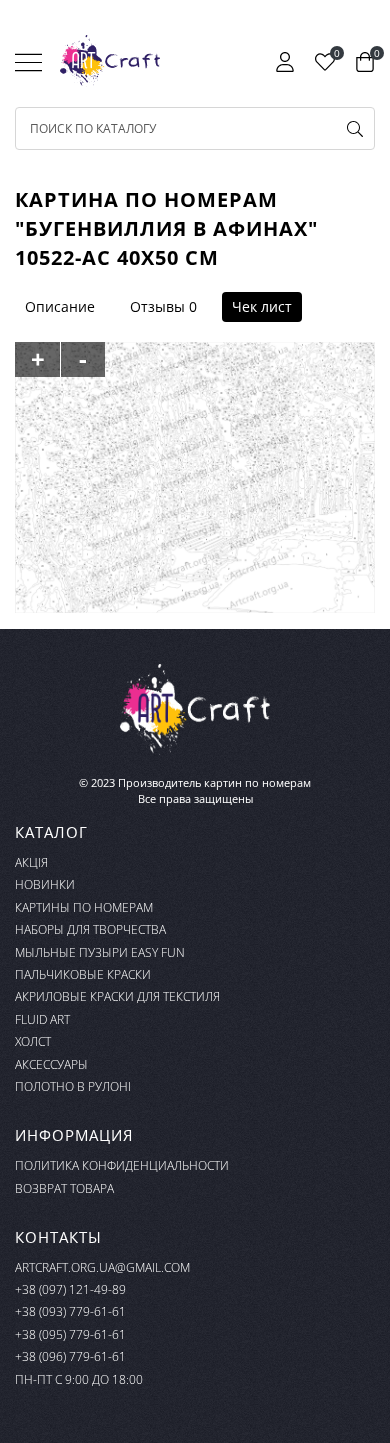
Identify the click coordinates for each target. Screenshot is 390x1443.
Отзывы (157, 306)
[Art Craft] (110, 61)
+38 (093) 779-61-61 (70, 1311)
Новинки (45, 884)
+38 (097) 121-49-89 (70, 1289)
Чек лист (262, 306)
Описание (60, 306)
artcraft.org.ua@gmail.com (102, 1267)
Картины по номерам (84, 907)
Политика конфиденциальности (122, 1165)
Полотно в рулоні (73, 1086)
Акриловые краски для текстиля (117, 996)
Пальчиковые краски (83, 974)
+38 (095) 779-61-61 (70, 1334)
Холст (33, 1041)
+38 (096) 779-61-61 (70, 1356)
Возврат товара (64, 1188)
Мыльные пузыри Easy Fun (100, 952)
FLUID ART (42, 1019)
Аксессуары (51, 1064)
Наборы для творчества (90, 929)
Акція (31, 862)
